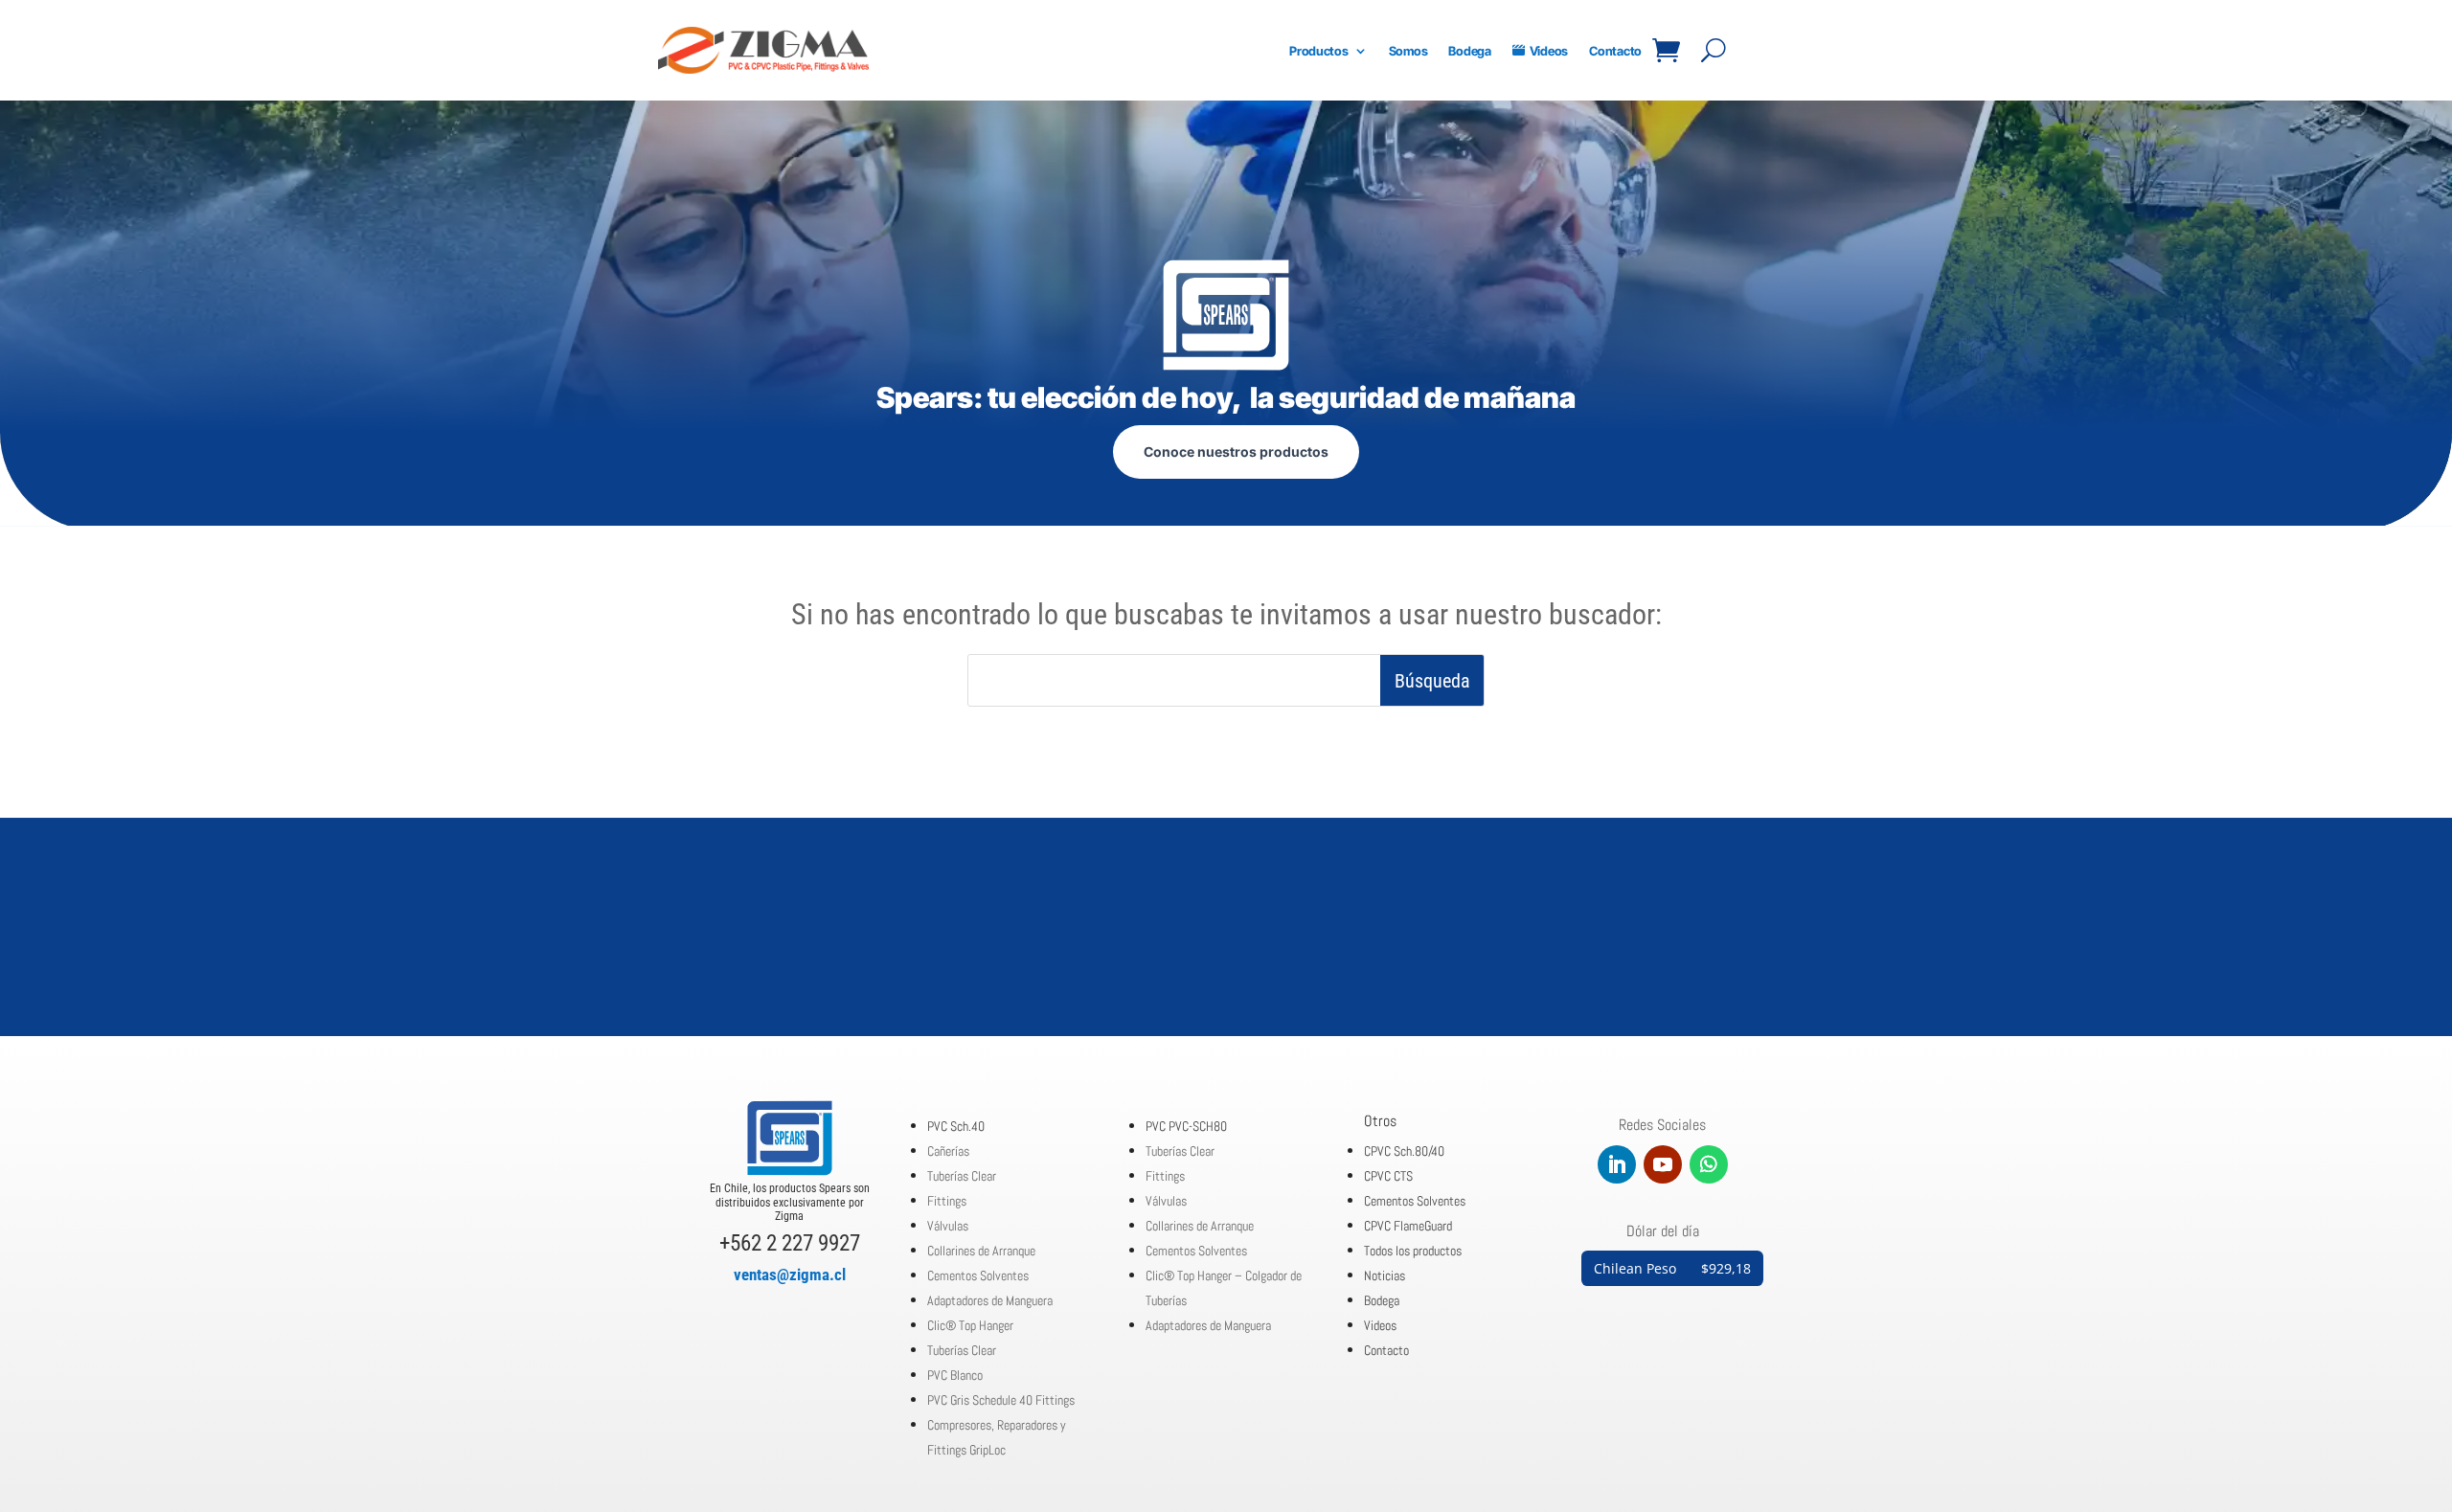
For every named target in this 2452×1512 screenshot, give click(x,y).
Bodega (1469, 51)
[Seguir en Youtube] (1663, 1164)
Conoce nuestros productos (1236, 451)
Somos (1408, 51)
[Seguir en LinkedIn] (1617, 1164)
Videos (1549, 51)
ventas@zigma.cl (790, 1275)
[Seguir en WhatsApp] (1709, 1164)
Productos (1319, 51)
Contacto (1615, 51)
